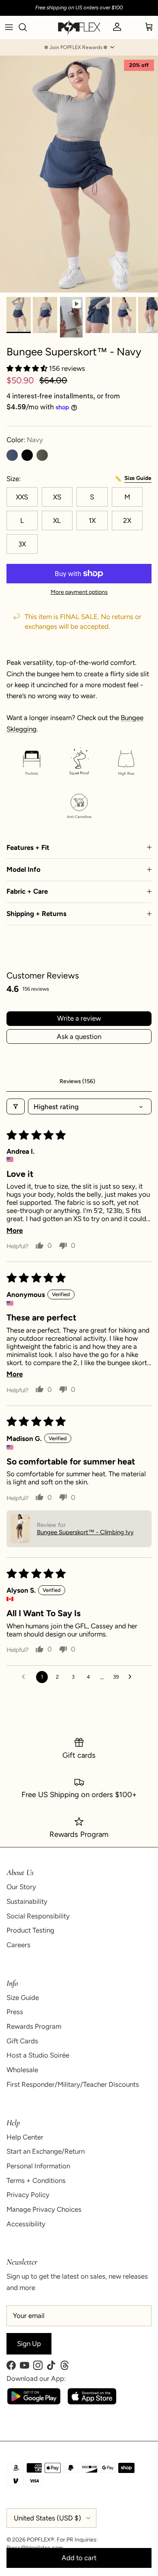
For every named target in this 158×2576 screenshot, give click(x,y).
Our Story (21, 1887)
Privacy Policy (28, 2195)
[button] (79, 47)
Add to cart (79, 2558)
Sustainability (27, 1901)
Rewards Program (34, 2026)
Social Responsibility (38, 1916)
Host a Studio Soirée (38, 2055)
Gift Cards (22, 2041)
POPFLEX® (41, 2540)
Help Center (25, 2137)
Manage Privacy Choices (44, 2209)
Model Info (23, 869)
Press (15, 2012)
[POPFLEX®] (79, 27)
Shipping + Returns (36, 914)
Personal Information (38, 2166)
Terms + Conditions (36, 2180)
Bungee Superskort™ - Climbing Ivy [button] (85, 1532)
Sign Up (29, 2344)
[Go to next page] (132, 1677)
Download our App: (36, 2378)
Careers (18, 1945)
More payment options (79, 592)
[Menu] (9, 27)
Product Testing (30, 1930)
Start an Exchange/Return (46, 2151)
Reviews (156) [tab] (77, 1081)
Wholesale (22, 2070)
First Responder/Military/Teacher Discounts (73, 2084)
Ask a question (79, 1036)
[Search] (27, 27)
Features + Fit (28, 847)
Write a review (79, 1018)
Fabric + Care (27, 891)
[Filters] (16, 1106)
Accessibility (26, 2224)
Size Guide (23, 1998)
